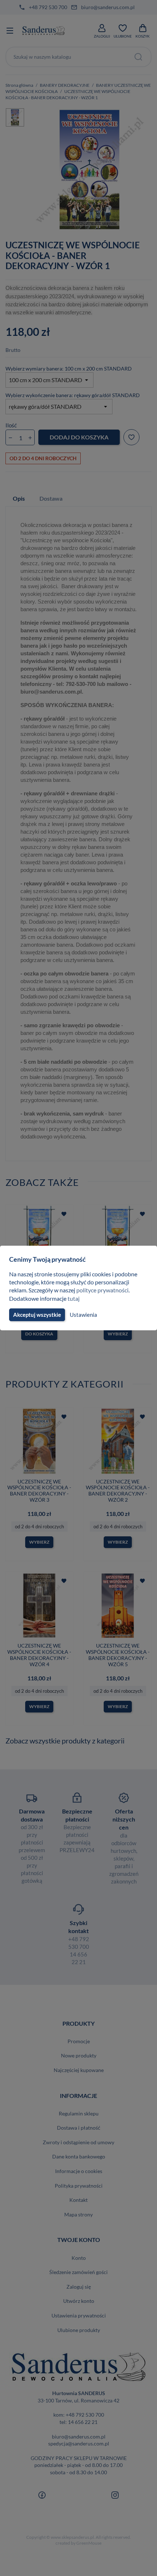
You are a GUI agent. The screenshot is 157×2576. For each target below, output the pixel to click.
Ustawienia (83, 1315)
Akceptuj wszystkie (37, 1315)
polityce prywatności (102, 1290)
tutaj (74, 1298)
